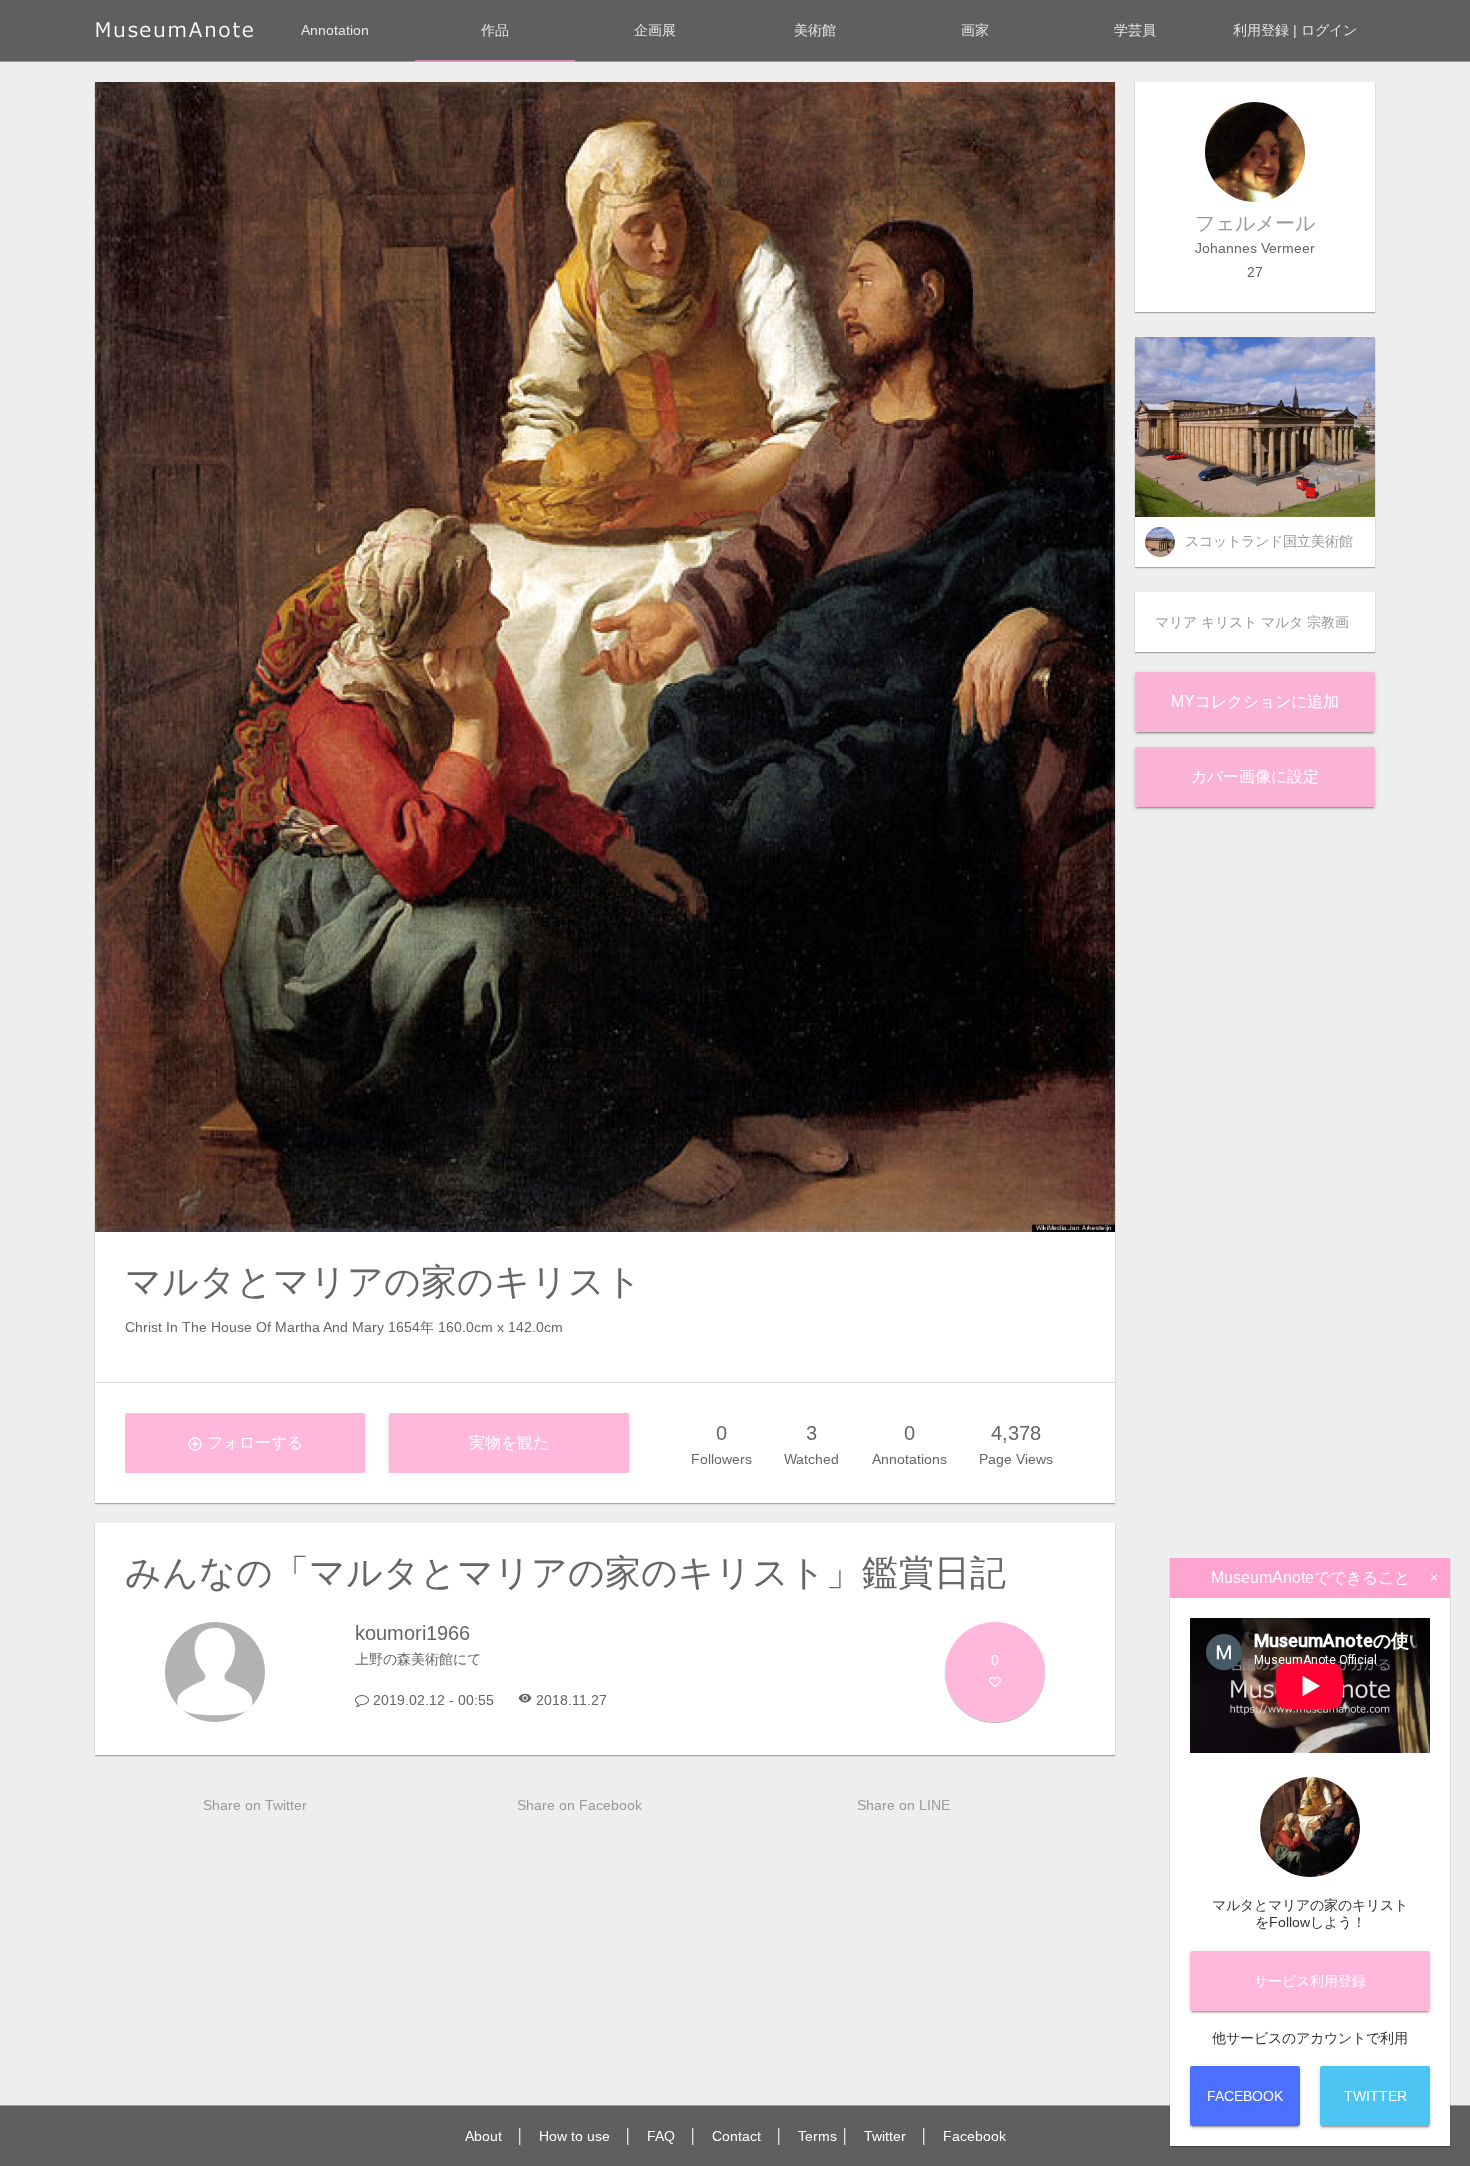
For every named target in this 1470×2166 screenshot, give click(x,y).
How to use (574, 2136)
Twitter (885, 2136)
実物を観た (509, 1442)
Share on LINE (903, 1805)
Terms (817, 2136)
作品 (495, 30)
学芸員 (1135, 30)
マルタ (1282, 622)
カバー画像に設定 (1255, 776)
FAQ (661, 2136)
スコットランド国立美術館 (1269, 541)
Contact (736, 2136)
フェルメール (1255, 223)
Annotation (335, 30)
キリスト (1229, 622)
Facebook (974, 2136)
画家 (975, 30)
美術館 (815, 30)
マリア (1176, 622)
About (483, 2136)
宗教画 (1328, 622)
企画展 (655, 30)
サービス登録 (1310, 1981)
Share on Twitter (255, 1805)
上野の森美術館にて (418, 1659)
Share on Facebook (579, 1805)
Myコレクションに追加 (1255, 701)
